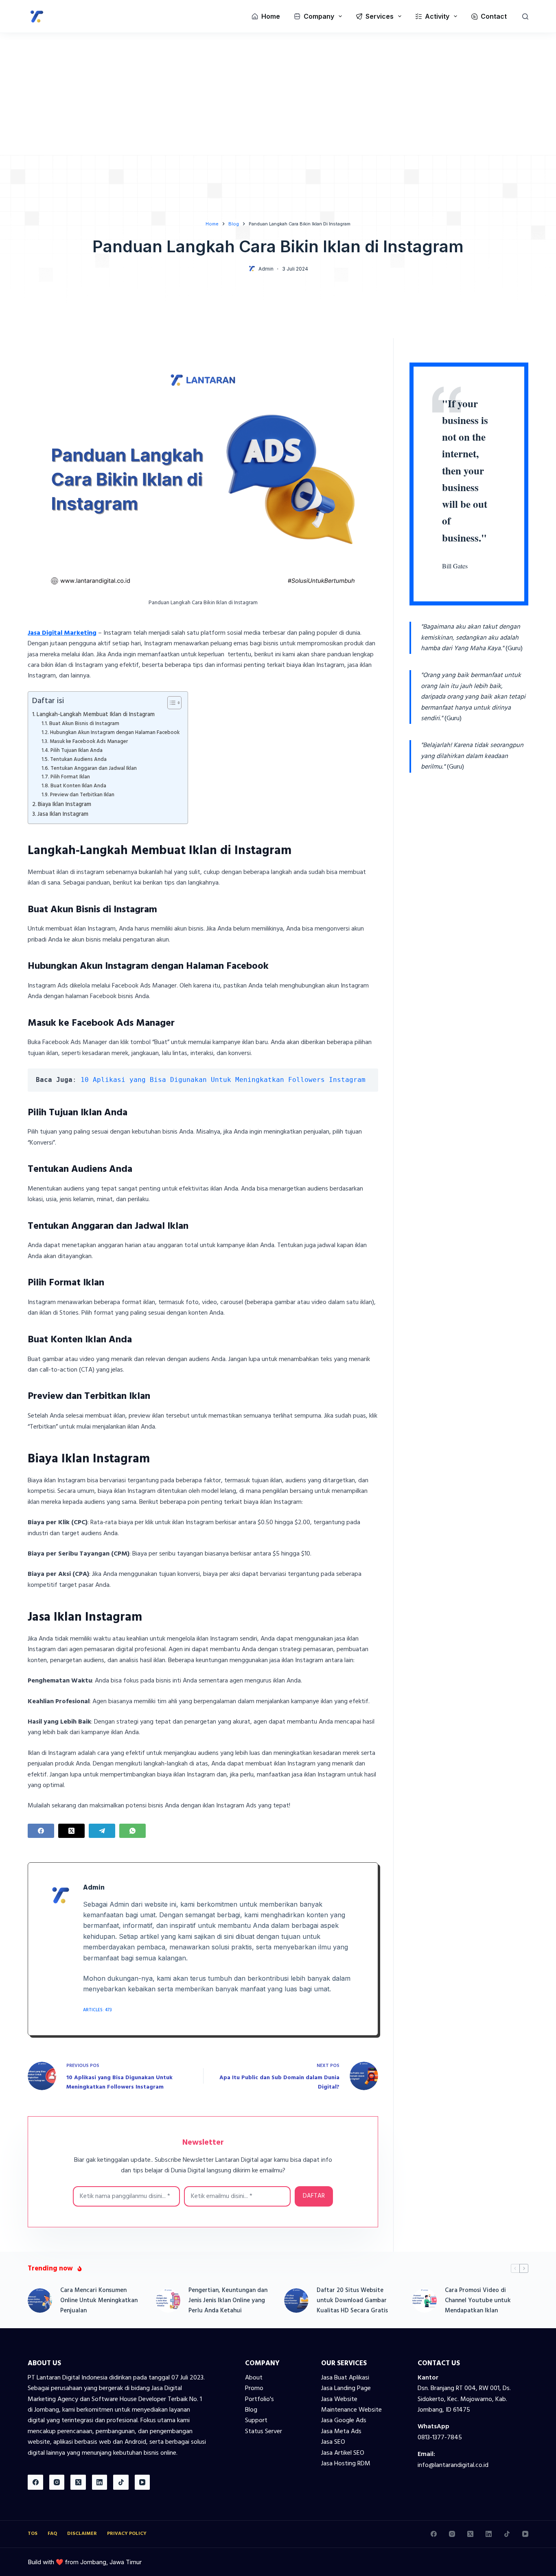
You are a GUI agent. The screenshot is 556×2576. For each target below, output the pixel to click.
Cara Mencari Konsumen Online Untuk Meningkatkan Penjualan (99, 2301)
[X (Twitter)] (71, 1831)
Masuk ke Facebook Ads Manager (89, 742)
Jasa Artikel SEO (343, 2453)
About (254, 2378)
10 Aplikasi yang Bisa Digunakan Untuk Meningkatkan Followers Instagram (223, 1080)
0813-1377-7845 (440, 2438)
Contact (494, 16)
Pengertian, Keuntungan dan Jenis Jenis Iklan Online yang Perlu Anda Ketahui (228, 2301)
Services (380, 16)
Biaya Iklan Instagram (65, 805)
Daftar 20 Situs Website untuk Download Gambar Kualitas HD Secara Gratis (352, 2301)
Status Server (264, 2432)
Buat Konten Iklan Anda (78, 786)
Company (319, 16)
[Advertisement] (278, 94)
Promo (254, 2388)
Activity (437, 16)
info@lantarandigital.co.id (453, 2465)
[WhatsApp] (132, 1831)
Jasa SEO (333, 2442)
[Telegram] (102, 1831)
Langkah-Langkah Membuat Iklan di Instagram (96, 715)
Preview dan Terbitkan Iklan (82, 795)
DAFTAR (314, 2196)
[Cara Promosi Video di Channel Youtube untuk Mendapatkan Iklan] (425, 2301)
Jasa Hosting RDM (346, 2464)
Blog (251, 2410)
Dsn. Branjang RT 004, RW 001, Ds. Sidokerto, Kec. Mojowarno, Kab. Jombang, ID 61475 (464, 2399)
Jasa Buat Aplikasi (345, 2378)
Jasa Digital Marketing (62, 633)
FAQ (52, 2534)
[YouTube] (142, 2482)
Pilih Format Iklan (70, 777)
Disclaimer (82, 2534)
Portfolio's (259, 2399)
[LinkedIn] (100, 2482)
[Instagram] (57, 2482)
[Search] (525, 16)
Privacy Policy (127, 2534)
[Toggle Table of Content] (170, 703)
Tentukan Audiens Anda (78, 760)
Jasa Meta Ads (341, 2432)
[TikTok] (121, 2482)
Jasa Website (339, 2399)
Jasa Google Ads (344, 2421)
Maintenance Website (351, 2410)
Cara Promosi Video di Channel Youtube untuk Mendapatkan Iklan (478, 2301)
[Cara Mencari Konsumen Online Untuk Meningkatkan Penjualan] (40, 2301)
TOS (33, 2534)
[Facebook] (41, 1831)
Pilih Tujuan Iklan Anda (77, 751)
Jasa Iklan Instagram (63, 814)
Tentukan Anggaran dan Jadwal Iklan (94, 769)
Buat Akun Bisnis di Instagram (84, 724)
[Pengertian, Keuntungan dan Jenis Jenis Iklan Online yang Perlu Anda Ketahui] (168, 2301)
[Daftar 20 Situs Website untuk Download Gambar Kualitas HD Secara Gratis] (296, 2301)
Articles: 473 (97, 2010)
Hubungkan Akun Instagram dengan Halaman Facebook (115, 733)
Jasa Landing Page (346, 2388)
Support (256, 2421)
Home (271, 16)
